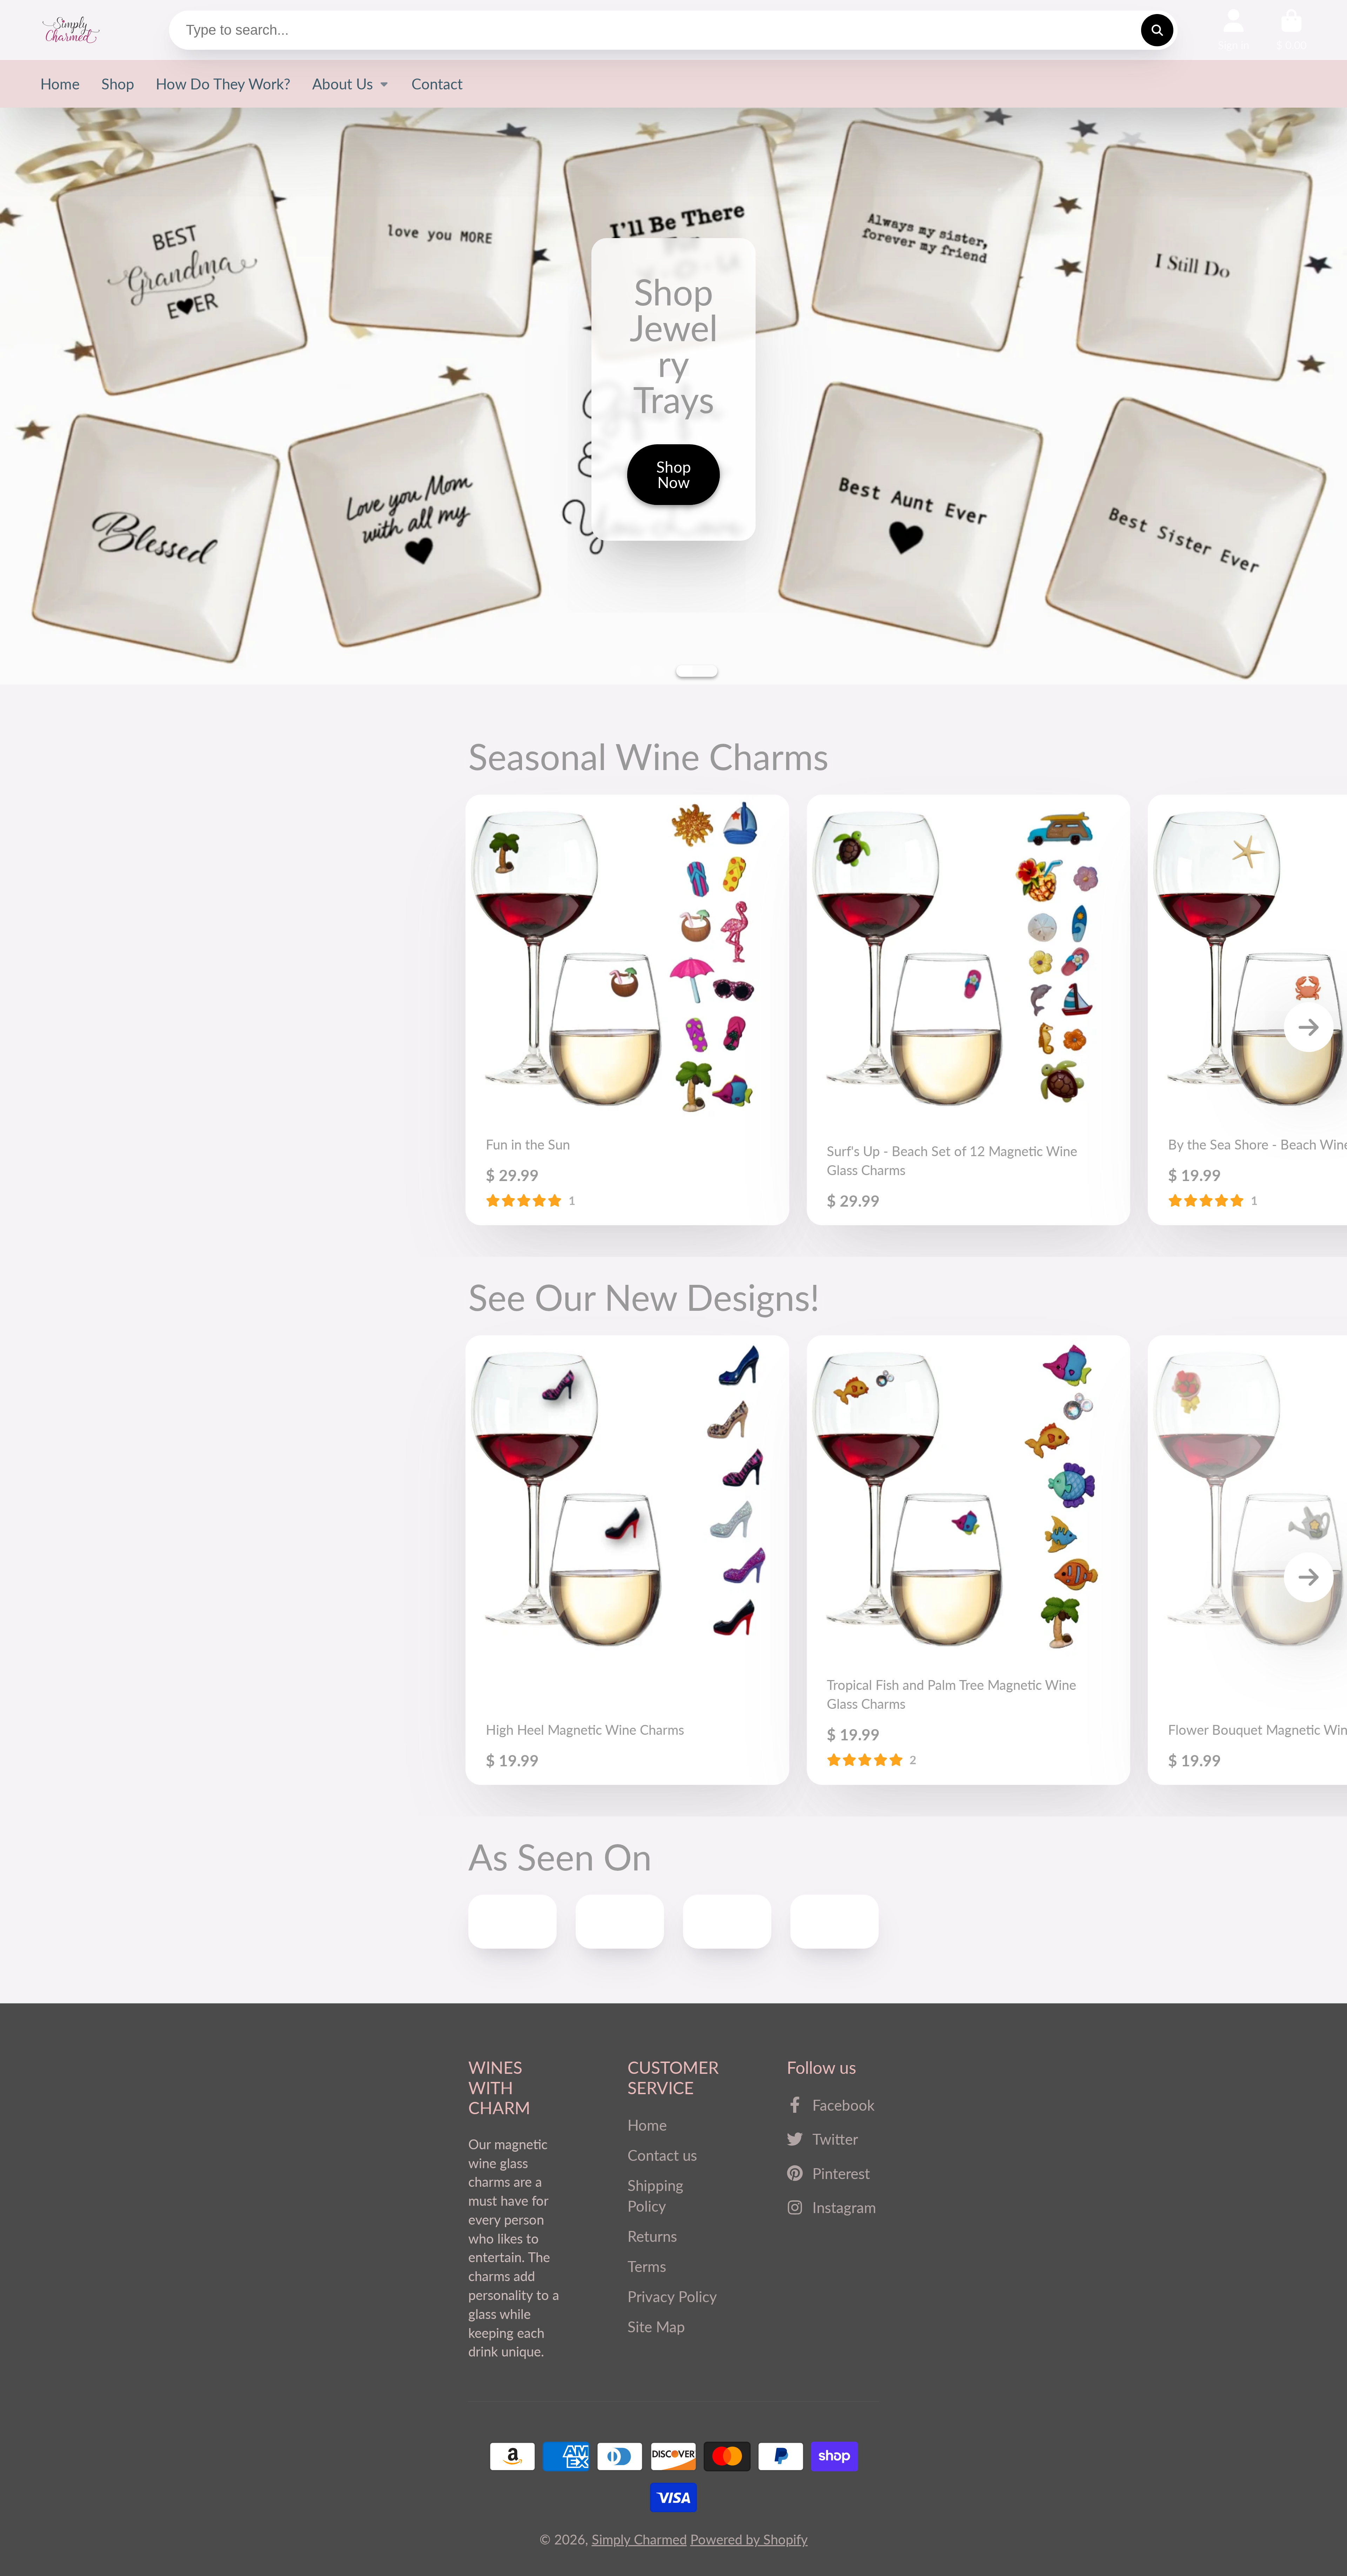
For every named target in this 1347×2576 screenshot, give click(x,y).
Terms (647, 2266)
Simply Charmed (639, 2539)
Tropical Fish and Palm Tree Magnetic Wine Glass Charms (969, 1560)
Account (1234, 30)
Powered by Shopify (749, 2539)
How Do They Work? (223, 84)
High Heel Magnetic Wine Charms (627, 1560)
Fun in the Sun (627, 1010)
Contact (437, 84)
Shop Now (674, 622)
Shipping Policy (655, 2196)
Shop (118, 84)
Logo (71, 30)
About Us (343, 84)
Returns (652, 2236)
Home (60, 84)
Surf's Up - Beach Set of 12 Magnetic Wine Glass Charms (969, 1010)
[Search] (1157, 30)
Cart (1291, 30)
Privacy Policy (672, 2296)
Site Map (656, 2327)
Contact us (662, 2155)
